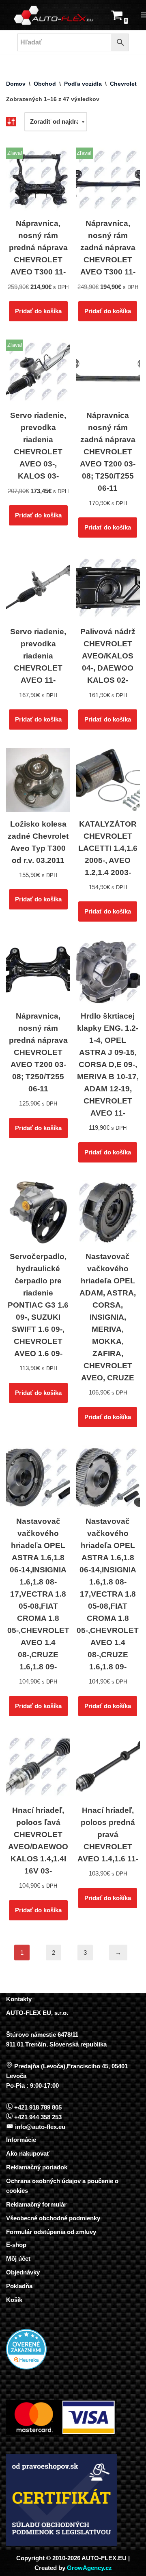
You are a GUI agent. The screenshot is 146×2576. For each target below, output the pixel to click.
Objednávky (23, 2272)
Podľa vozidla (83, 84)
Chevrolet (123, 84)
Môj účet (18, 2258)
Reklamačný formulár (36, 2204)
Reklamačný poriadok (37, 2167)
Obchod (45, 84)
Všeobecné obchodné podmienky (53, 2218)
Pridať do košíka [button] (38, 311)
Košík (14, 2300)
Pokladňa (19, 2286)
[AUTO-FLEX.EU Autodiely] (54, 15)
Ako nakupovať (28, 2153)
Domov (16, 84)
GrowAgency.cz (89, 2568)
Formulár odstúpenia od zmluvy (51, 2232)
